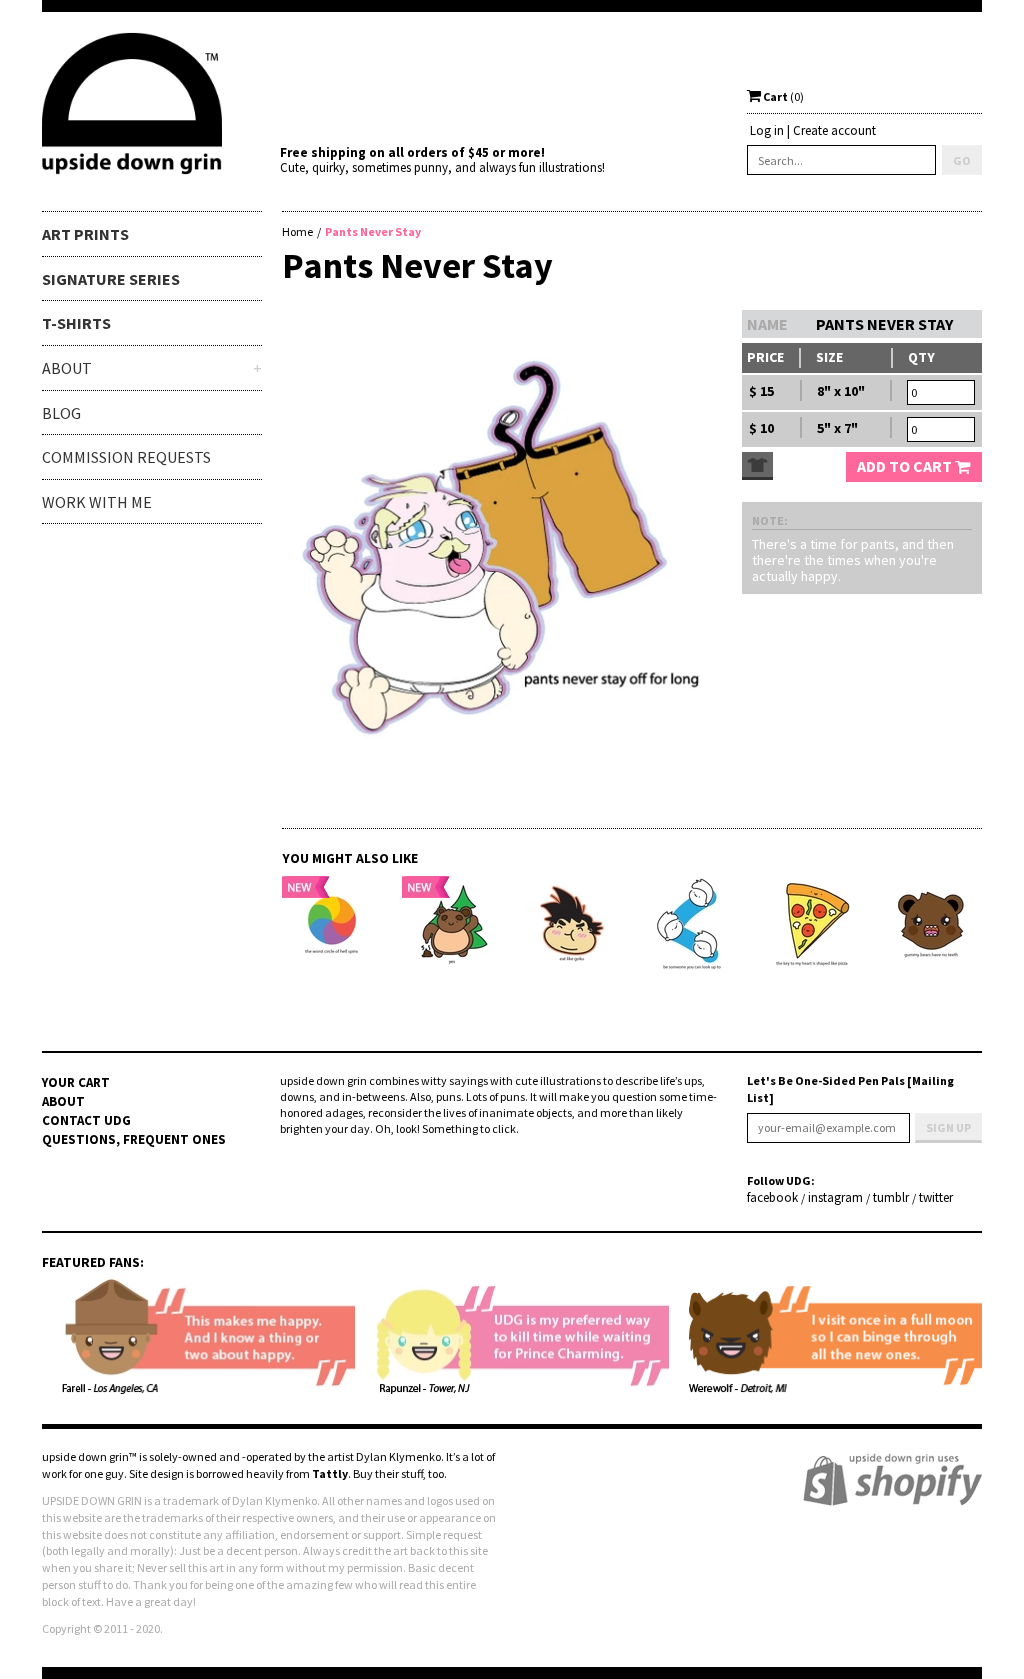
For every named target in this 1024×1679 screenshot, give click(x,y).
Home (297, 231)
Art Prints (85, 234)
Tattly (330, 1473)
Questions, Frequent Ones (134, 1139)
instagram (835, 1198)
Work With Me (97, 502)
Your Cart (76, 1082)
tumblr (891, 1198)
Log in (767, 130)
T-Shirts (76, 323)
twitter (936, 1198)
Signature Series (111, 279)
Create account (834, 130)
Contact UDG (86, 1120)
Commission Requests (126, 457)
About (63, 1101)
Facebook (772, 1198)
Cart (782, 96)
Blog (61, 413)
